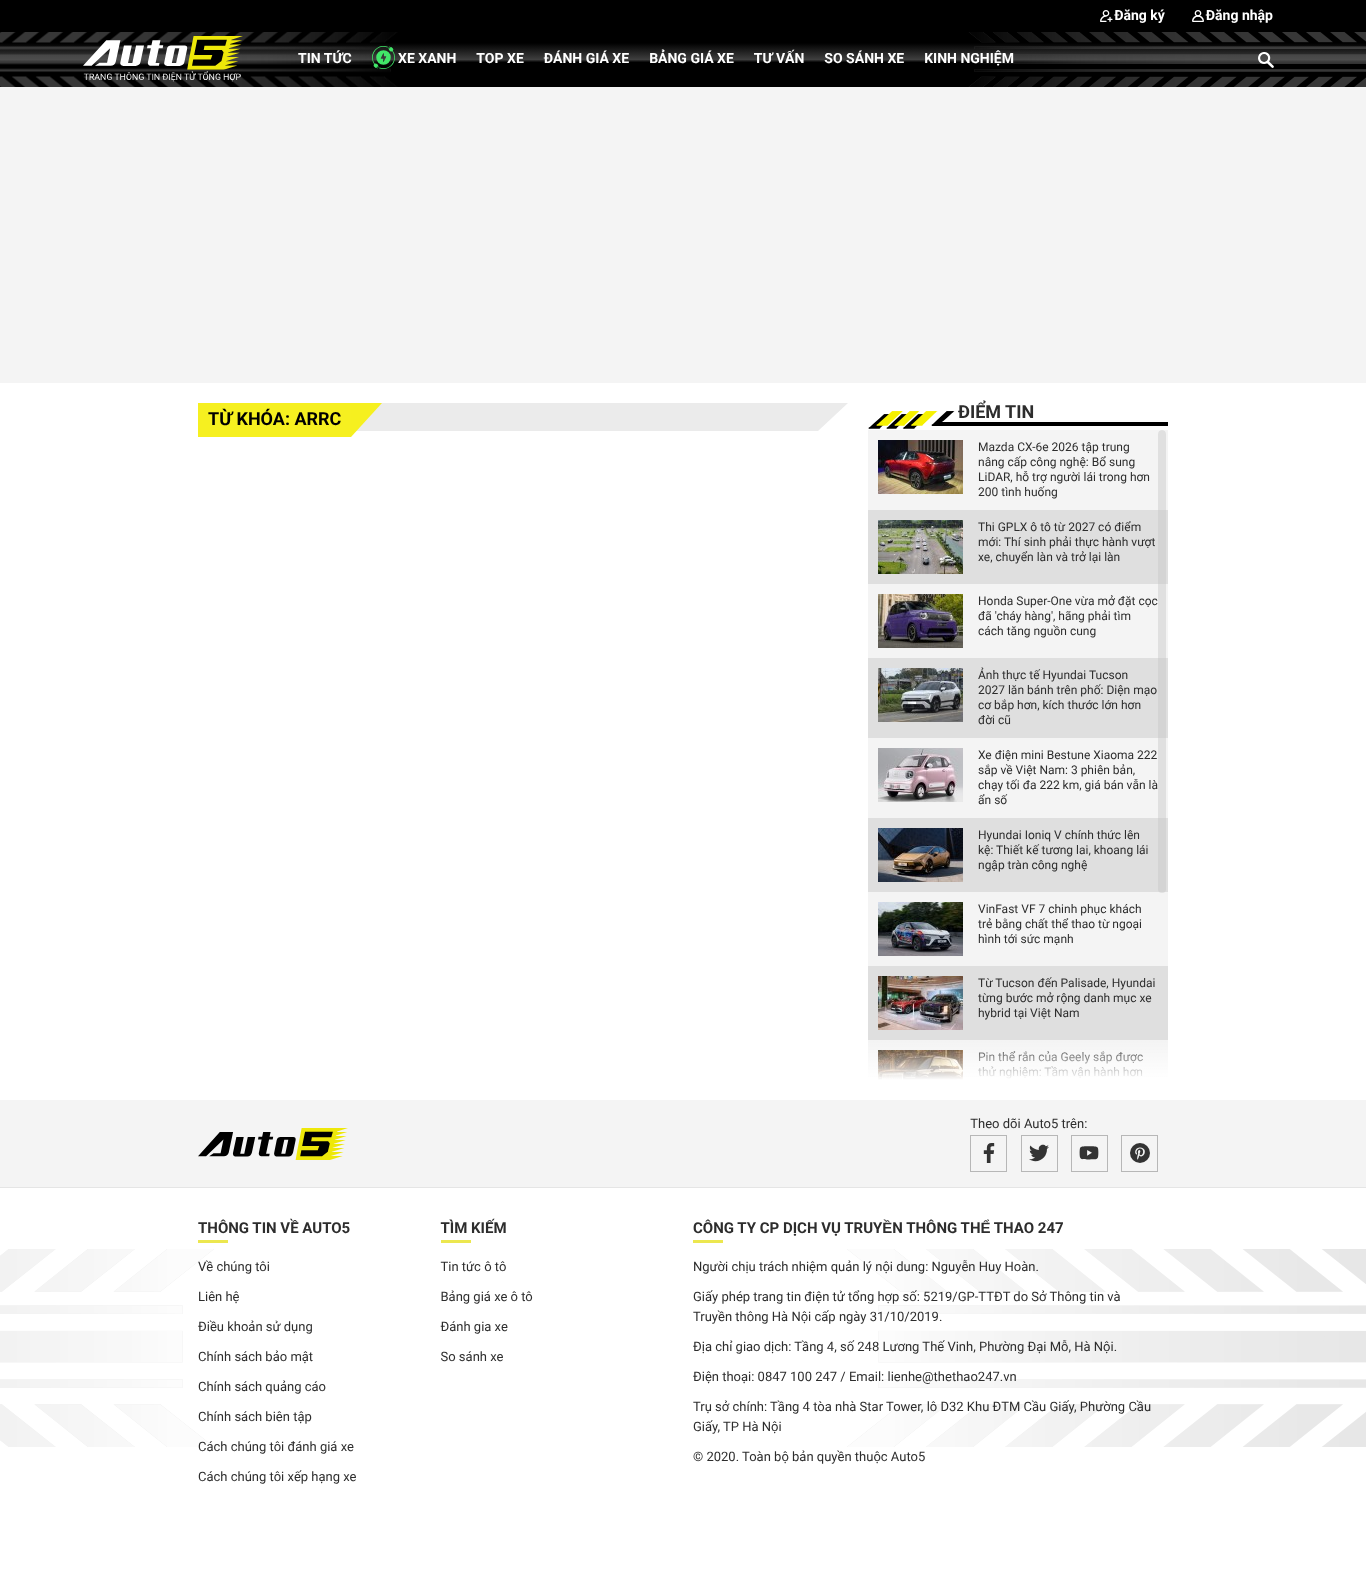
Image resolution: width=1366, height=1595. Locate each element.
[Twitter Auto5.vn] (1039, 1153)
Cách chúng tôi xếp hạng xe (277, 1477)
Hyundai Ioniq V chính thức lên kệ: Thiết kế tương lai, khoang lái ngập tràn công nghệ (1063, 850)
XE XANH (426, 59)
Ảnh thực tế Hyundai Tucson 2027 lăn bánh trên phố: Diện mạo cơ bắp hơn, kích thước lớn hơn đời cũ (1067, 697)
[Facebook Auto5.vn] (988, 1153)
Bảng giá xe (691, 59)
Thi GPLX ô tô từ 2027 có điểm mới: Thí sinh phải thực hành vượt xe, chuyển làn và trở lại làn (1066, 542)
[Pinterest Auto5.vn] (1139, 1153)
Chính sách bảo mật (255, 1357)
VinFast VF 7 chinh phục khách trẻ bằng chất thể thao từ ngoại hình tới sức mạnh (1060, 924)
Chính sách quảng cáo (262, 1387)
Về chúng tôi (234, 1267)
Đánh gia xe (474, 1327)
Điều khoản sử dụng (255, 1327)
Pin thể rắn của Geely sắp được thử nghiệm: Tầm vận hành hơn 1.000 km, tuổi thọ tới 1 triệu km (1062, 1072)
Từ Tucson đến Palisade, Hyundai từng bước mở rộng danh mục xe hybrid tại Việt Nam (1066, 998)
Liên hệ (219, 1297)
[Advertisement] (683, 232)
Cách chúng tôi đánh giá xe (276, 1447)
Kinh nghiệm (969, 59)
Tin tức (325, 59)
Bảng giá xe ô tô (487, 1297)
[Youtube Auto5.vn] (1089, 1153)
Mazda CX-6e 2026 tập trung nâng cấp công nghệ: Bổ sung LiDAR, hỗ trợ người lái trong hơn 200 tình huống (1064, 469)
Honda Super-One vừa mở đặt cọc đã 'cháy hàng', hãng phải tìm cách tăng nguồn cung (1068, 616)
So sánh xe (864, 59)
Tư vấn (779, 59)
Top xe (499, 59)
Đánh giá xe (586, 59)
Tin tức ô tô (474, 1267)
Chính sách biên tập (255, 1417)
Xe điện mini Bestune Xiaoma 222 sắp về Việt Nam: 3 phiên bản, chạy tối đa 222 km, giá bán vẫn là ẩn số (1068, 777)
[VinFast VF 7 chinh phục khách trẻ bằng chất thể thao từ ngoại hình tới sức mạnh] (920, 929)
